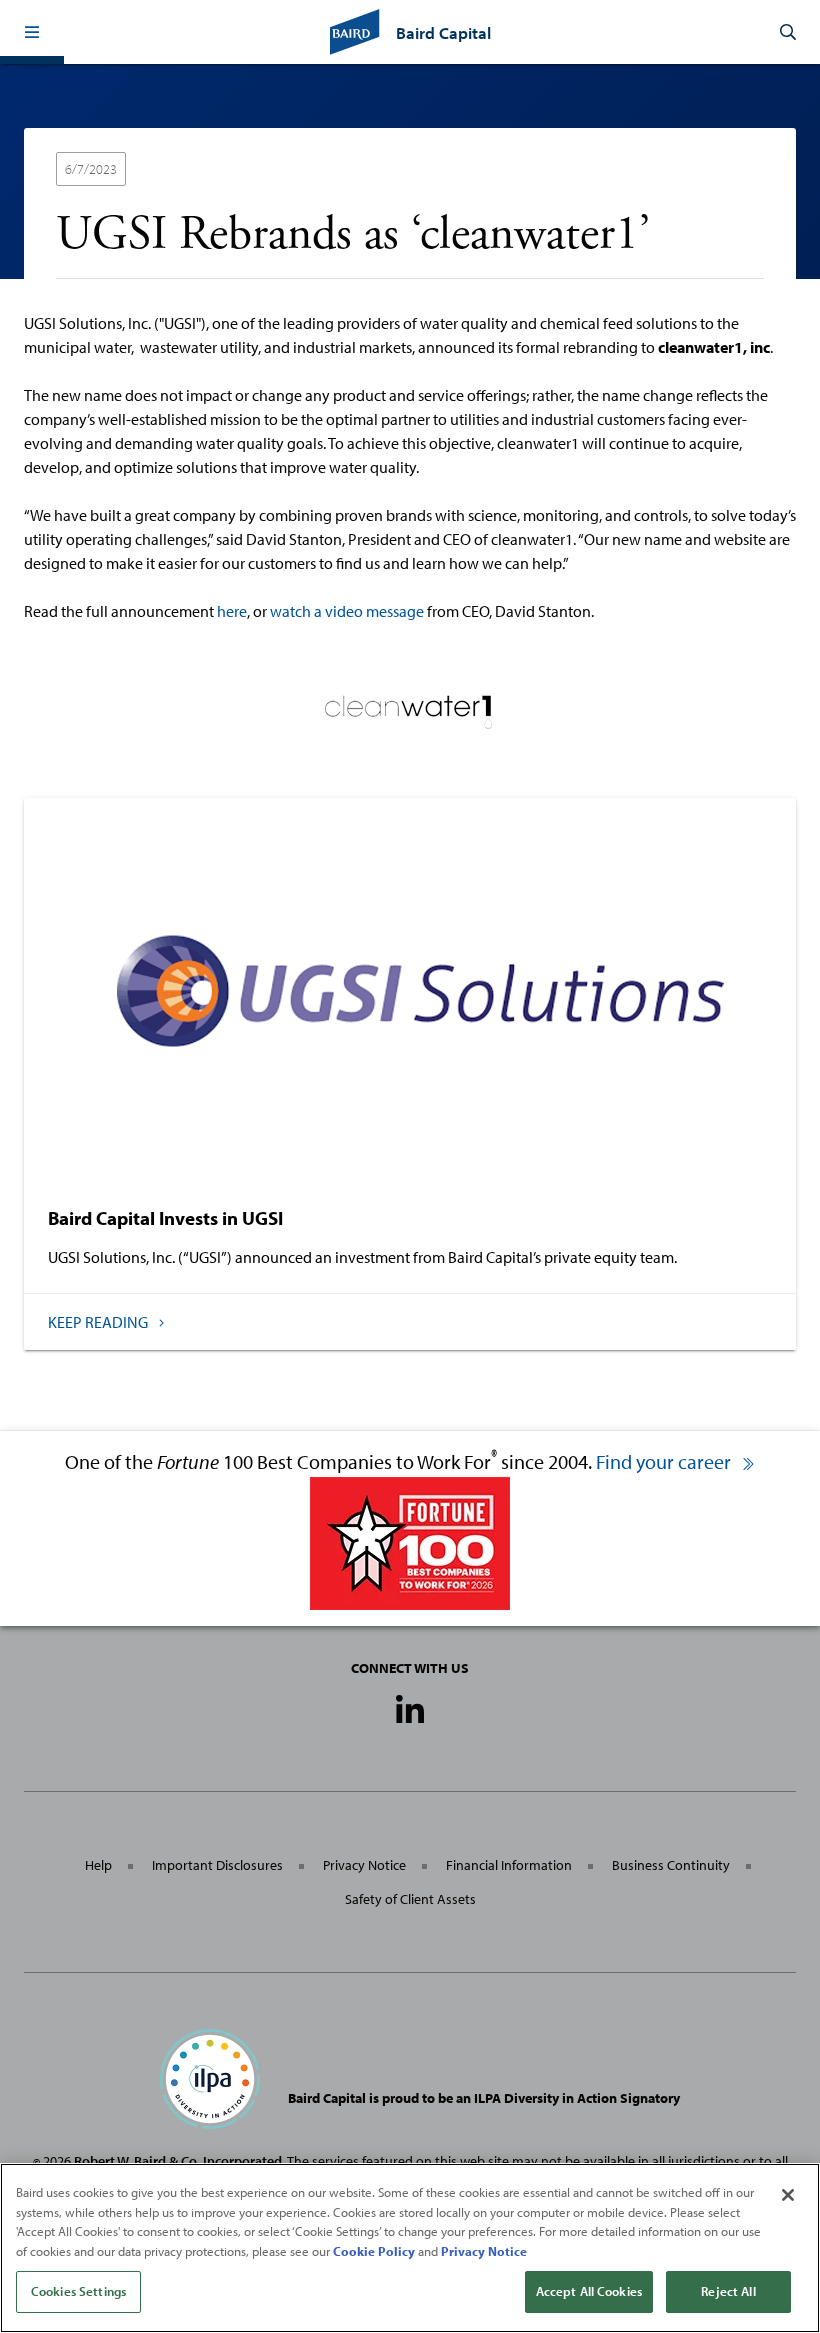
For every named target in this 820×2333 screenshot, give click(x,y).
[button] (32, 32)
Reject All (728, 2291)
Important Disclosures (217, 1865)
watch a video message (347, 611)
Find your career (665, 1461)
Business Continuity (671, 1865)
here (232, 611)
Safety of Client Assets (410, 1899)
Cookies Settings (78, 2291)
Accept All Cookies (589, 2291)
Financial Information (509, 1865)
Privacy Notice (364, 1865)
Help (98, 1865)
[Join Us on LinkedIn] (410, 1711)
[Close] (788, 2195)
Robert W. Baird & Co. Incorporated (178, 2161)
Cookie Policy (374, 2251)
